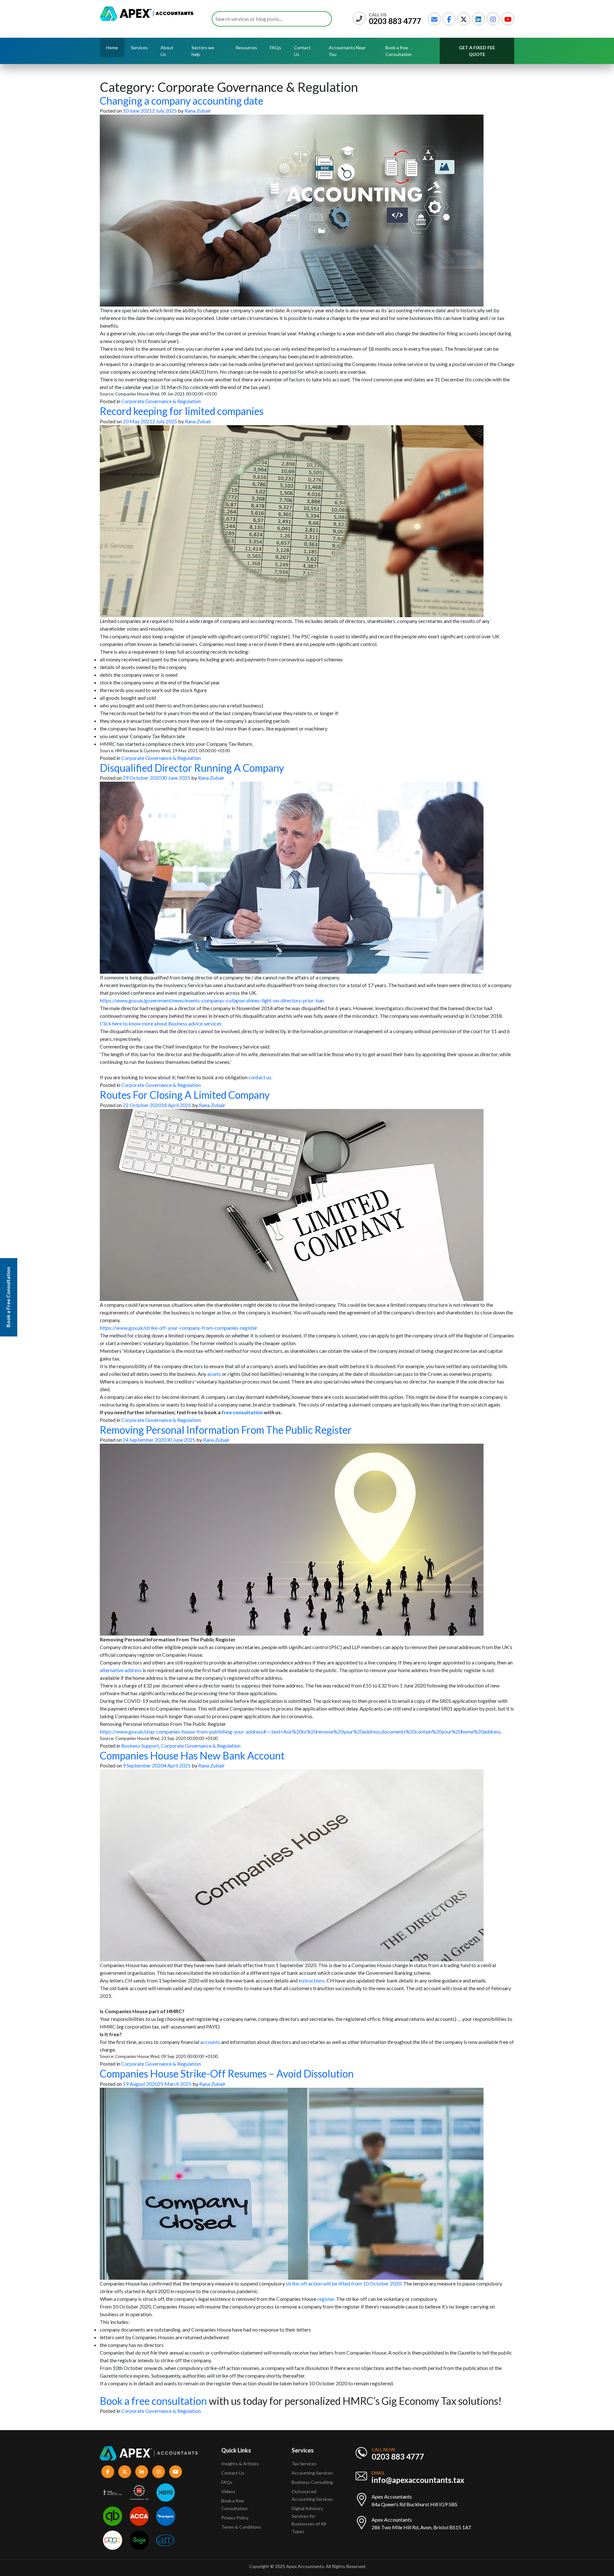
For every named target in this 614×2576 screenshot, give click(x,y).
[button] (307, 2034)
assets (214, 1374)
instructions (312, 1980)
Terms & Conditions (241, 2527)
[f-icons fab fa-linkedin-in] (142, 2472)
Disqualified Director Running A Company (192, 768)
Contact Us (302, 51)
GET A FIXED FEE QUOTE (477, 51)
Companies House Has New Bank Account (192, 1755)
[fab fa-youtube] (508, 19)
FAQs (276, 48)
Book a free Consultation (398, 51)
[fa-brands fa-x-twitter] (464, 19)
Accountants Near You (347, 51)
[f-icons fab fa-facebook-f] (108, 2472)
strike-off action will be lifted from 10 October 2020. (344, 2283)
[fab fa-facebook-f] (449, 19)
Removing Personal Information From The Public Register (226, 1430)
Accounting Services (312, 2473)
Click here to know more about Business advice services (161, 1023)
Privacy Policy (235, 2518)
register (326, 2299)
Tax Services (304, 2464)
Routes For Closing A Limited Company (185, 1095)
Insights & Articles (240, 2464)
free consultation (242, 1412)
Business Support (140, 1746)
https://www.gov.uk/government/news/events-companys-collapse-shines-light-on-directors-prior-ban (212, 1000)
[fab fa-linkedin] (478, 19)
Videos (228, 2491)
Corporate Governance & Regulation (161, 401)
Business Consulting (313, 2482)
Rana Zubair (198, 111)
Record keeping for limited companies (182, 411)
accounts (210, 2042)
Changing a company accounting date (181, 101)
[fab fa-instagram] (493, 19)
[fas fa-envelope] (434, 19)
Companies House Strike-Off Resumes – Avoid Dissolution (227, 2074)
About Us (167, 51)
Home (112, 48)
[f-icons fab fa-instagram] (159, 2472)
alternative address (121, 1670)
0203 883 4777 (395, 21)
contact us (260, 1077)
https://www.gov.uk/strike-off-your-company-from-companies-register (179, 1328)
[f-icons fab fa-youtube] (176, 2472)
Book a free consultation (153, 2401)
